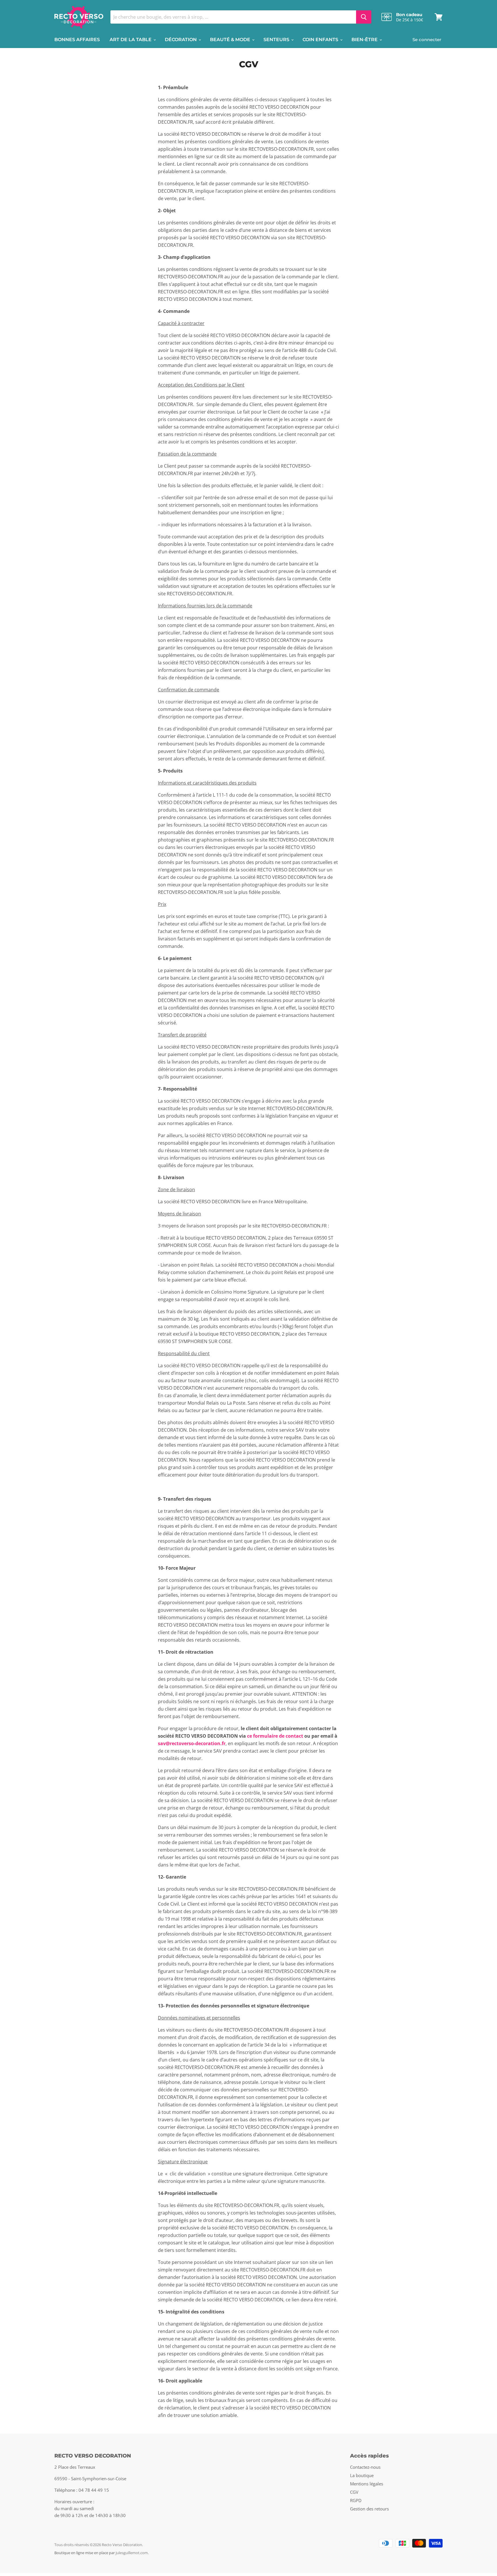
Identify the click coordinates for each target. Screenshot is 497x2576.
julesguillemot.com (132, 2553)
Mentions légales (367, 2484)
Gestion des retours (369, 2509)
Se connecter (427, 40)
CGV (354, 2492)
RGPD (356, 2500)
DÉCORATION (181, 40)
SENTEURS (277, 40)
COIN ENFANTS (321, 40)
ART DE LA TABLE (131, 40)
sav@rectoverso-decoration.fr (192, 1743)
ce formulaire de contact (275, 1736)
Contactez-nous (365, 2467)
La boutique (362, 2475)
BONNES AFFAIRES (77, 40)
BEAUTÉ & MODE (231, 40)
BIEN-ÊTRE (365, 40)
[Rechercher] (364, 17)
